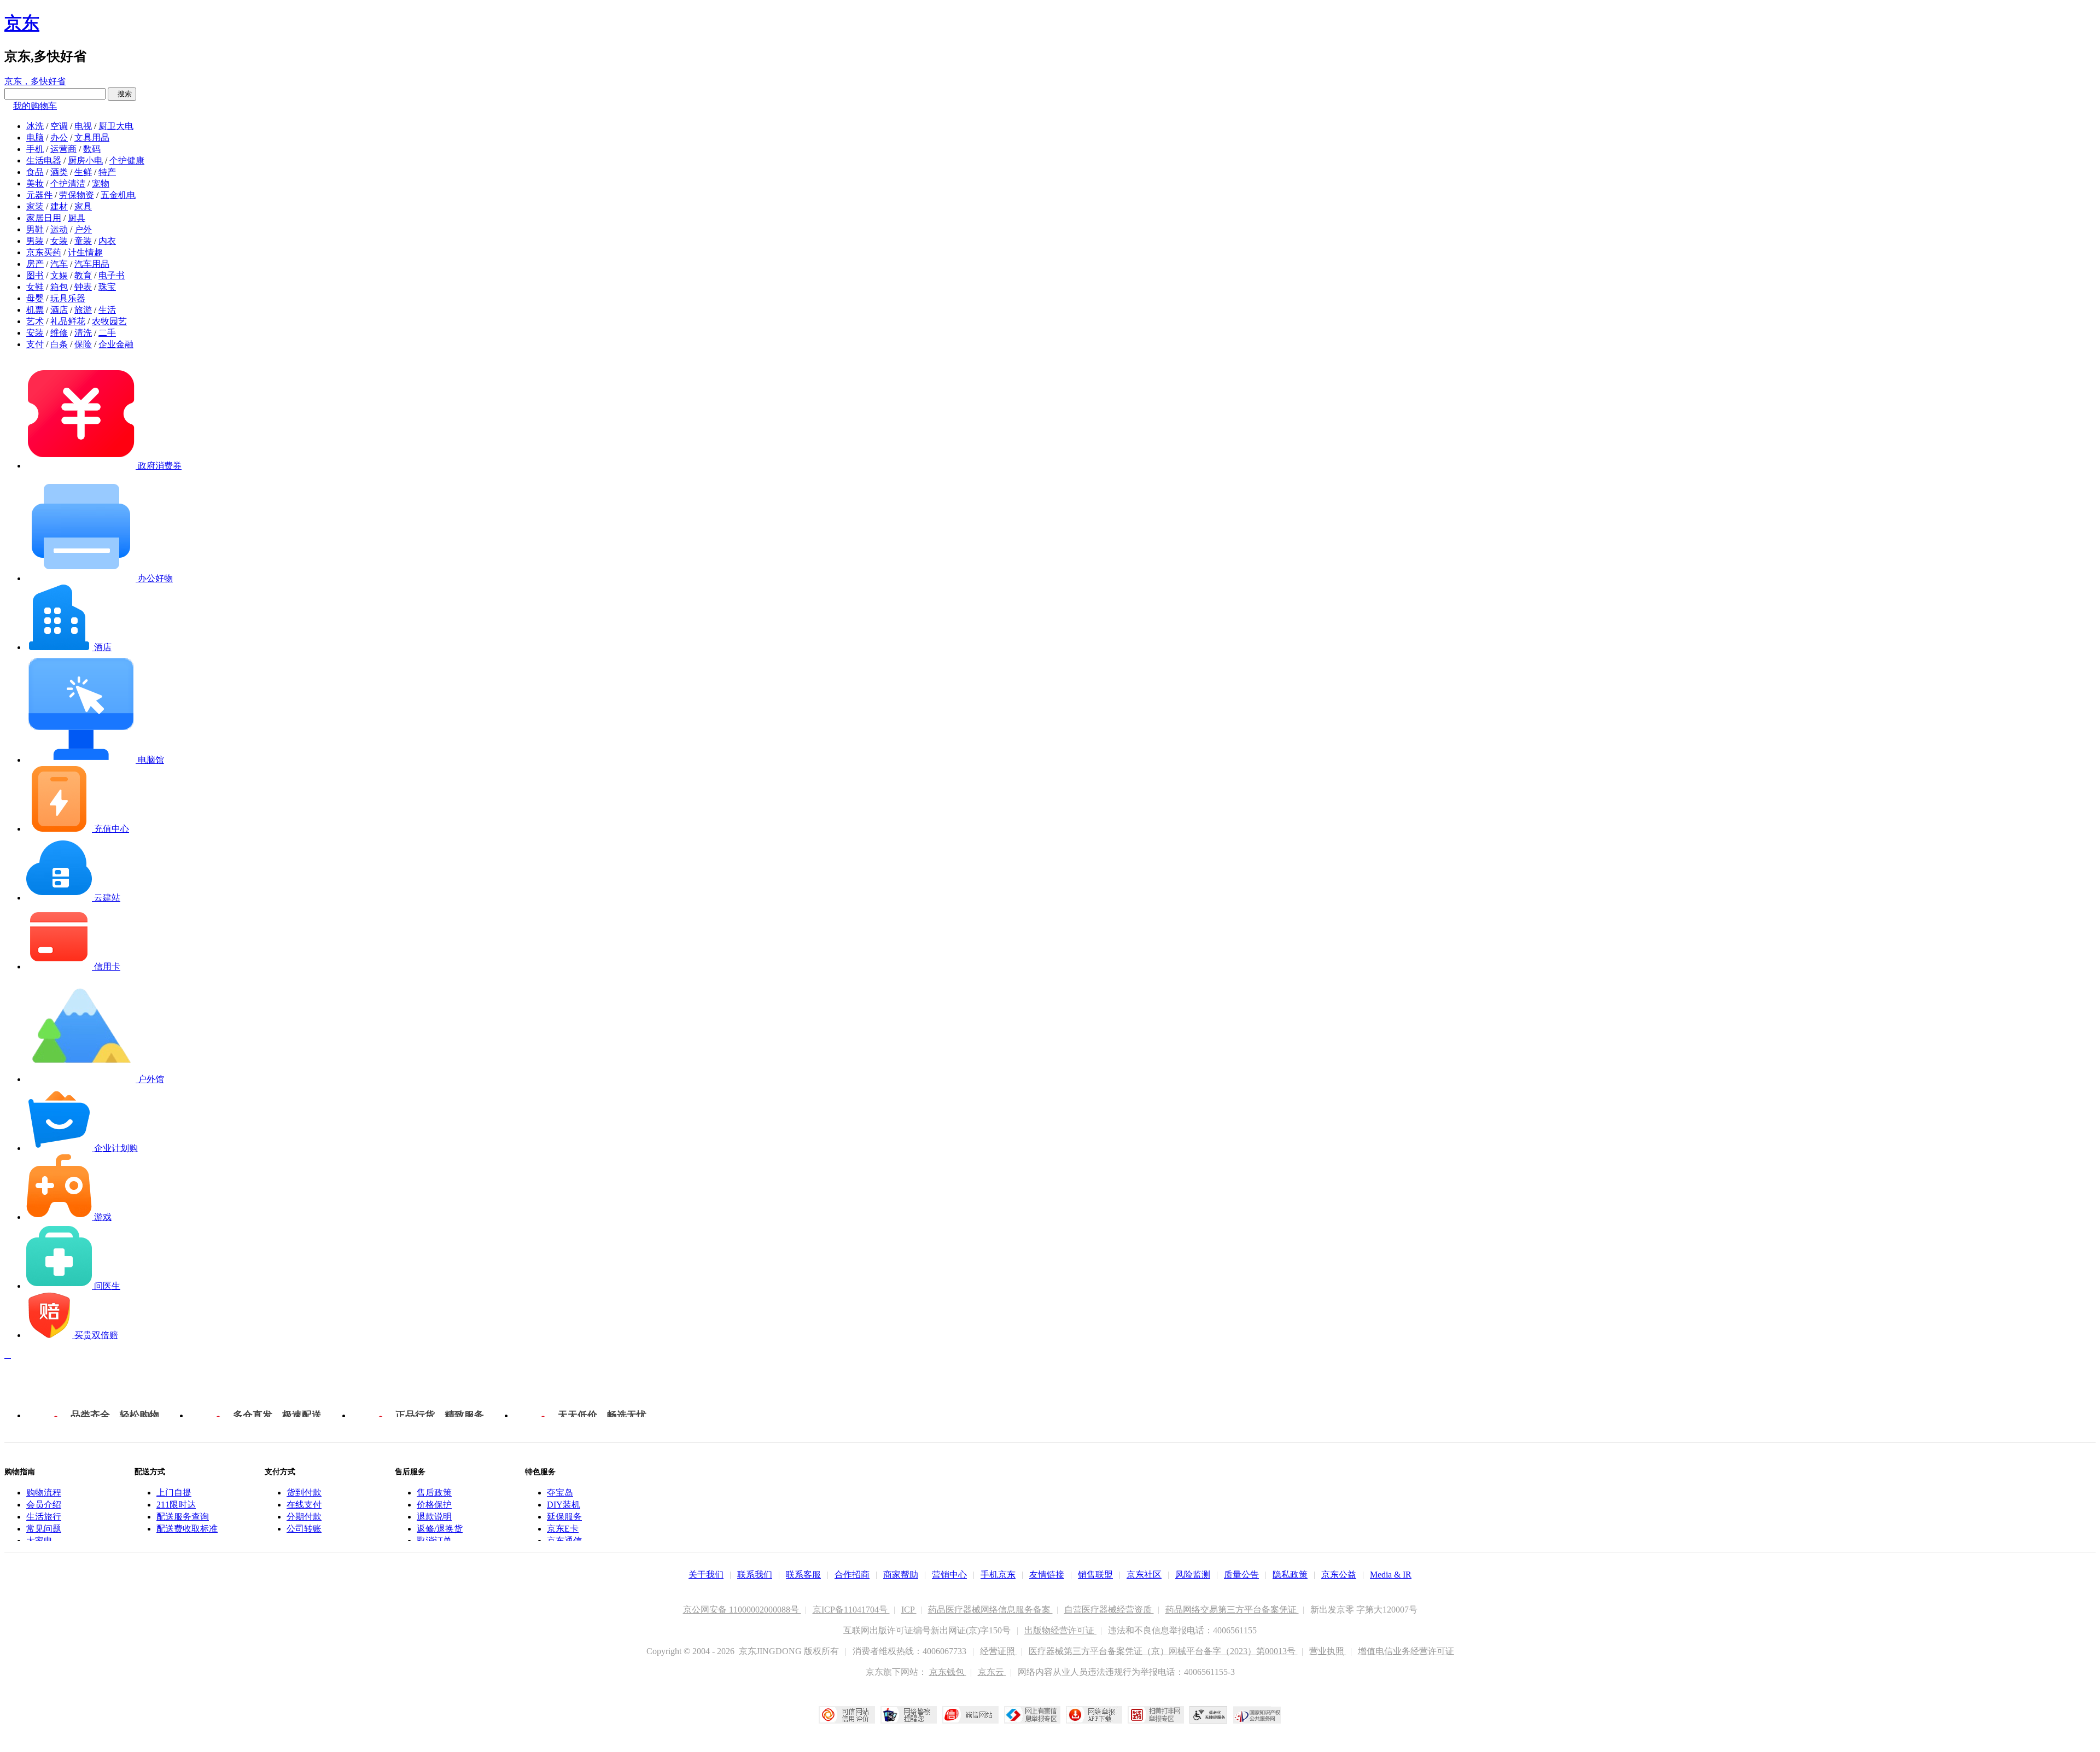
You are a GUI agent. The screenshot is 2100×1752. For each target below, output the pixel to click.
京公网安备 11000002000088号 (742, 1610)
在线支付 (304, 1505)
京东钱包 (948, 1672)
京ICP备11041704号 (851, 1610)
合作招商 (852, 1575)
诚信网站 (970, 1715)
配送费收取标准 (187, 1529)
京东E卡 (563, 1529)
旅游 (83, 310)
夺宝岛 (560, 1493)
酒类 (59, 172)
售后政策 (434, 1493)
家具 (83, 206)
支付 (35, 344)
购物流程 (44, 1493)
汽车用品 (92, 264)
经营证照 (999, 1651)
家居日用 (44, 218)
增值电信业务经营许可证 (1406, 1651)
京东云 (992, 1672)
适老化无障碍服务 (1209, 1715)
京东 (22, 23)
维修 (59, 333)
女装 (59, 241)
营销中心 (949, 1575)
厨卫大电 (116, 126)
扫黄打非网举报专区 (1156, 1715)
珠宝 (107, 287)
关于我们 (706, 1575)
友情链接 (1047, 1575)
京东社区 (1144, 1575)
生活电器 (44, 160)
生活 (107, 310)
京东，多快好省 (35, 81)
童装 (83, 241)
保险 (83, 344)
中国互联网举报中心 (1032, 1715)
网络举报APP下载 (1094, 1715)
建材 (59, 206)
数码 (92, 149)
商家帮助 (901, 1575)
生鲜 (83, 172)
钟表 (83, 287)
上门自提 (174, 1493)
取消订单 (434, 1541)
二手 (107, 333)
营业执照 (1328, 1651)
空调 (59, 126)
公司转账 (304, 1529)
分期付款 (304, 1517)
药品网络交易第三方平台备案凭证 (1232, 1610)
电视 (83, 126)
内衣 (107, 241)
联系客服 (803, 1575)
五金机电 (118, 195)
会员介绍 (44, 1505)
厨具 (77, 218)
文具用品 (92, 138)
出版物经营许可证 (1060, 1630)
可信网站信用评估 (847, 1715)
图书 (35, 275)
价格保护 (434, 1505)
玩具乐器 (68, 298)
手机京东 (998, 1575)
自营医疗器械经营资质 (1109, 1610)
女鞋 (35, 287)
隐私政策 (1290, 1575)
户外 (83, 229)
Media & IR (1391, 1575)
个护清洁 (68, 183)
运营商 (63, 149)
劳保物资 (77, 195)
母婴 (35, 298)
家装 (35, 206)
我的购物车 (35, 106)
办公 (59, 138)
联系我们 (755, 1575)
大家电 (39, 1541)
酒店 (59, 310)
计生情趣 (85, 252)
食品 (35, 172)
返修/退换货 (440, 1529)
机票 (35, 310)
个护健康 (127, 160)
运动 (59, 229)
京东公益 (1339, 1575)
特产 (107, 172)
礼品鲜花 (68, 321)
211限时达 (176, 1505)
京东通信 (564, 1541)
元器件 (39, 195)
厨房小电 (85, 160)
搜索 (122, 94)
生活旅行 (44, 1517)
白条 (59, 344)
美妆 (35, 183)
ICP (909, 1610)
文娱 (59, 275)
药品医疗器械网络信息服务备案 (990, 1610)
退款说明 (434, 1517)
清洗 (83, 333)
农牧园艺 (109, 321)
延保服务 (564, 1517)
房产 (35, 264)
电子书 (112, 275)
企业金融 (116, 344)
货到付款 (304, 1493)
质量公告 (1241, 1575)
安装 (35, 333)
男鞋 (35, 229)
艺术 (35, 321)
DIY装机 (564, 1505)
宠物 (101, 183)
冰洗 (35, 126)
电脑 (35, 138)
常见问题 (44, 1529)
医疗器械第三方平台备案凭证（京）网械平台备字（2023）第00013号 (1163, 1651)
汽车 (59, 264)
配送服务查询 (183, 1517)
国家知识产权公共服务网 (1257, 1715)
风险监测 (1193, 1575)
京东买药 (44, 252)
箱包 (59, 287)
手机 (35, 149)
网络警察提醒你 (909, 1715)
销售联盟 (1095, 1575)
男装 (35, 241)
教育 (83, 275)
